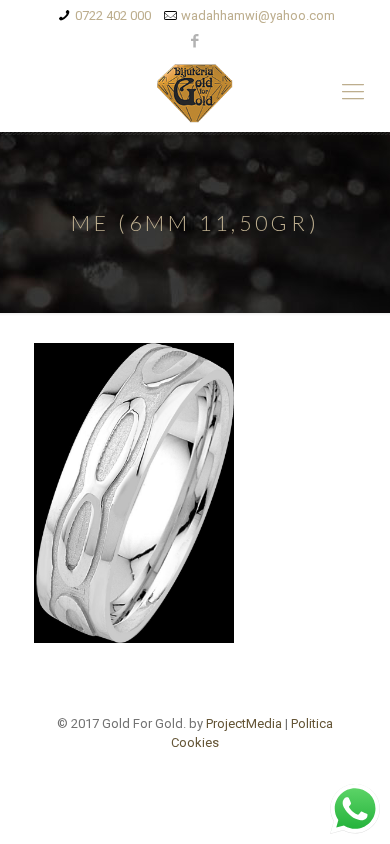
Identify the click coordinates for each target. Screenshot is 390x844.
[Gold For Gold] (195, 92)
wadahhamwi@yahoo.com (258, 15)
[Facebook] (195, 41)
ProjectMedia (244, 723)
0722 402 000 (113, 15)
